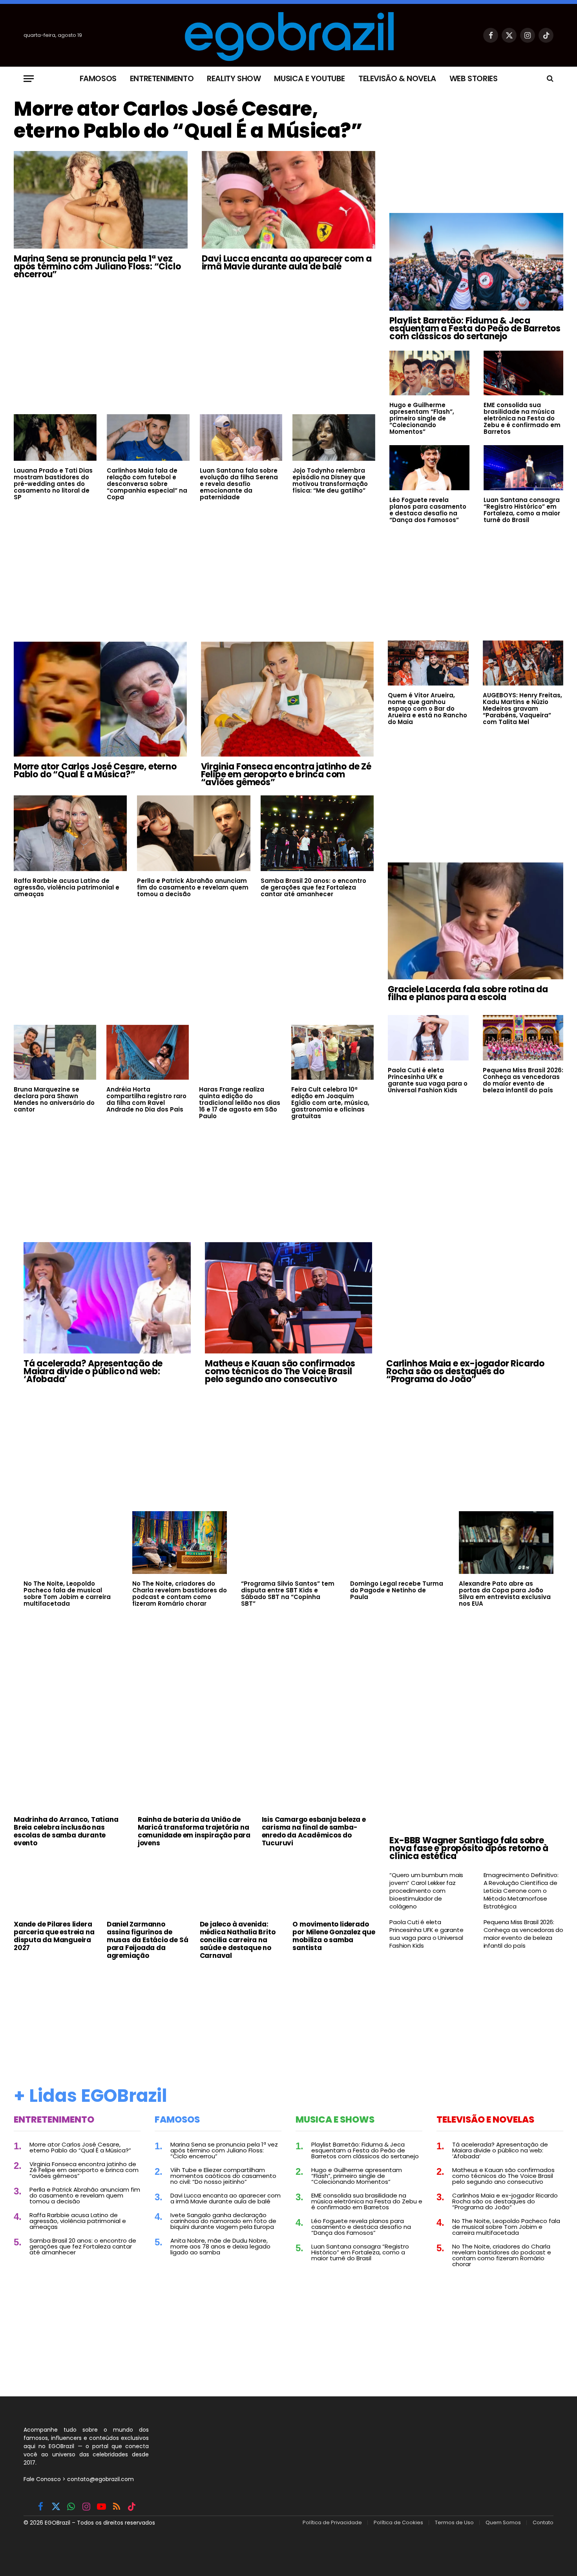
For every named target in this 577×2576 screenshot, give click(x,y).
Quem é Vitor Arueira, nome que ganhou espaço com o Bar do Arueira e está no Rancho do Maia (427, 709)
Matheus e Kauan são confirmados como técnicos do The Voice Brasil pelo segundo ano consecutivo (280, 1372)
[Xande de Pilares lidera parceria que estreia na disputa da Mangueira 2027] (55, 1886)
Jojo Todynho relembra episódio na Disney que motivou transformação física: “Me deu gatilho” (330, 480)
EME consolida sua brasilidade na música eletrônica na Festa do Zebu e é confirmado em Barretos (522, 418)
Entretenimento (162, 78)
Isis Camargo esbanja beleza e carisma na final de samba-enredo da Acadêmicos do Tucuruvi (314, 1831)
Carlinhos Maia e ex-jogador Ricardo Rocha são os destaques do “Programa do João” (465, 1372)
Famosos (98, 78)
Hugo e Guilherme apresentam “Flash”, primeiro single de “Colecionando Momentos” (422, 418)
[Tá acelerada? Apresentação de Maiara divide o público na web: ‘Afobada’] (107, 1298)
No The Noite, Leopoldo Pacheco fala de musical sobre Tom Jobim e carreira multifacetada (67, 1594)
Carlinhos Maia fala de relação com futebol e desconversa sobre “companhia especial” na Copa (147, 484)
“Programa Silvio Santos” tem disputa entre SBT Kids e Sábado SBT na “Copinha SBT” (288, 1594)
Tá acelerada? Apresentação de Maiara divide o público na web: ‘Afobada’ (93, 1372)
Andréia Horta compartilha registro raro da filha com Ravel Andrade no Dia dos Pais (146, 1099)
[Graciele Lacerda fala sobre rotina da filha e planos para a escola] (476, 921)
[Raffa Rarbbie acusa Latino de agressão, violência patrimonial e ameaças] (70, 833)
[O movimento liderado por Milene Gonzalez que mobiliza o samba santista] (334, 1886)
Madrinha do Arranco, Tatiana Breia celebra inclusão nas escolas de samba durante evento (66, 1831)
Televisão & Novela (397, 78)
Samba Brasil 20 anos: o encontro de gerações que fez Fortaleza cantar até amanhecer (313, 887)
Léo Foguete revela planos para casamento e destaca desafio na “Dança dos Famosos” (428, 510)
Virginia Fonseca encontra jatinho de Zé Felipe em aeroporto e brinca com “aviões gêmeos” (286, 775)
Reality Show (234, 78)
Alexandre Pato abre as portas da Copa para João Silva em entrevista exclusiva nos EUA (505, 1594)
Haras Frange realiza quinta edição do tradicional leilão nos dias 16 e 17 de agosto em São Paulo (240, 1103)
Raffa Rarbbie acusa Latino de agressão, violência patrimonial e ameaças (67, 887)
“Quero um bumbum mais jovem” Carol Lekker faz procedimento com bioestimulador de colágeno (426, 1891)
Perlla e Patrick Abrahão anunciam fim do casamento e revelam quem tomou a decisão (193, 887)
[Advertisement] (194, 346)
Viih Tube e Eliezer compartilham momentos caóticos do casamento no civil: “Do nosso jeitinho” (223, 2176)
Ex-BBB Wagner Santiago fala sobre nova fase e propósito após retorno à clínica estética (469, 1848)
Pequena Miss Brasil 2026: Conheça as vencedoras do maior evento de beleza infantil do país (523, 1080)
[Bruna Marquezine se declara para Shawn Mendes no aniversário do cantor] (55, 1052)
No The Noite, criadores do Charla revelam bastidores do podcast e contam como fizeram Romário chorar (180, 1594)
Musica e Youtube (309, 78)
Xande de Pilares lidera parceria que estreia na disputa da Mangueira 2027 (54, 1936)
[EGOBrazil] (288, 35)
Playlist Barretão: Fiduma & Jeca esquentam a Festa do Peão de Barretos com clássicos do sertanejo (475, 329)
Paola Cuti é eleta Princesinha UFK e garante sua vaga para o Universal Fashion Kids (428, 1080)
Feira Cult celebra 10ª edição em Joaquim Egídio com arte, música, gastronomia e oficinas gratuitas (330, 1103)
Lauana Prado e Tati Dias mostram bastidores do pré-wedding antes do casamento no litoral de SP (53, 484)
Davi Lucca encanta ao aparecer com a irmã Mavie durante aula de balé (287, 263)
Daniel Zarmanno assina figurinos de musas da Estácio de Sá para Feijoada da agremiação (148, 1940)
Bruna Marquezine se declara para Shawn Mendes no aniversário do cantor (54, 1099)
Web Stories (474, 78)
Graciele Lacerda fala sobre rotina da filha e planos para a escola (468, 993)
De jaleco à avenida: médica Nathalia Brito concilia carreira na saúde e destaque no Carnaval (238, 1940)
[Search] (549, 79)
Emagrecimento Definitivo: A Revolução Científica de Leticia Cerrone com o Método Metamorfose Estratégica (521, 1891)
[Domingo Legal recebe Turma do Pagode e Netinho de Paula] (397, 1543)
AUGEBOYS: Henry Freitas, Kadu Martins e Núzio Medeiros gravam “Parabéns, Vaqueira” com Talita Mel (522, 709)
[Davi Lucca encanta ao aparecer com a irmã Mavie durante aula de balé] (289, 200)
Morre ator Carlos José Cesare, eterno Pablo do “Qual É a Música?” (188, 120)
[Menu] (29, 79)
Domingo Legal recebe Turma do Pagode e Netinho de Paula (397, 1590)
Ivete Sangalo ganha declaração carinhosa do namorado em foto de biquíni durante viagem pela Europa (223, 2221)
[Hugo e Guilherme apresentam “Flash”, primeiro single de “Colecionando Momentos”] (429, 373)
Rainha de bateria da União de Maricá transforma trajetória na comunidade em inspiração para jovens (194, 1831)
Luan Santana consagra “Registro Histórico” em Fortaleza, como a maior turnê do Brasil (522, 510)
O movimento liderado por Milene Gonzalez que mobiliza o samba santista (334, 1936)
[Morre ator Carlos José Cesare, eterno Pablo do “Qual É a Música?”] (100, 699)
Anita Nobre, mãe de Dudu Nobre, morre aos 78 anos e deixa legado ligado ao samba (220, 2246)
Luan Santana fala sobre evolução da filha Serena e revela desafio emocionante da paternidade (239, 484)
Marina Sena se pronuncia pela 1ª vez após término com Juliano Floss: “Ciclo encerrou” (97, 267)
